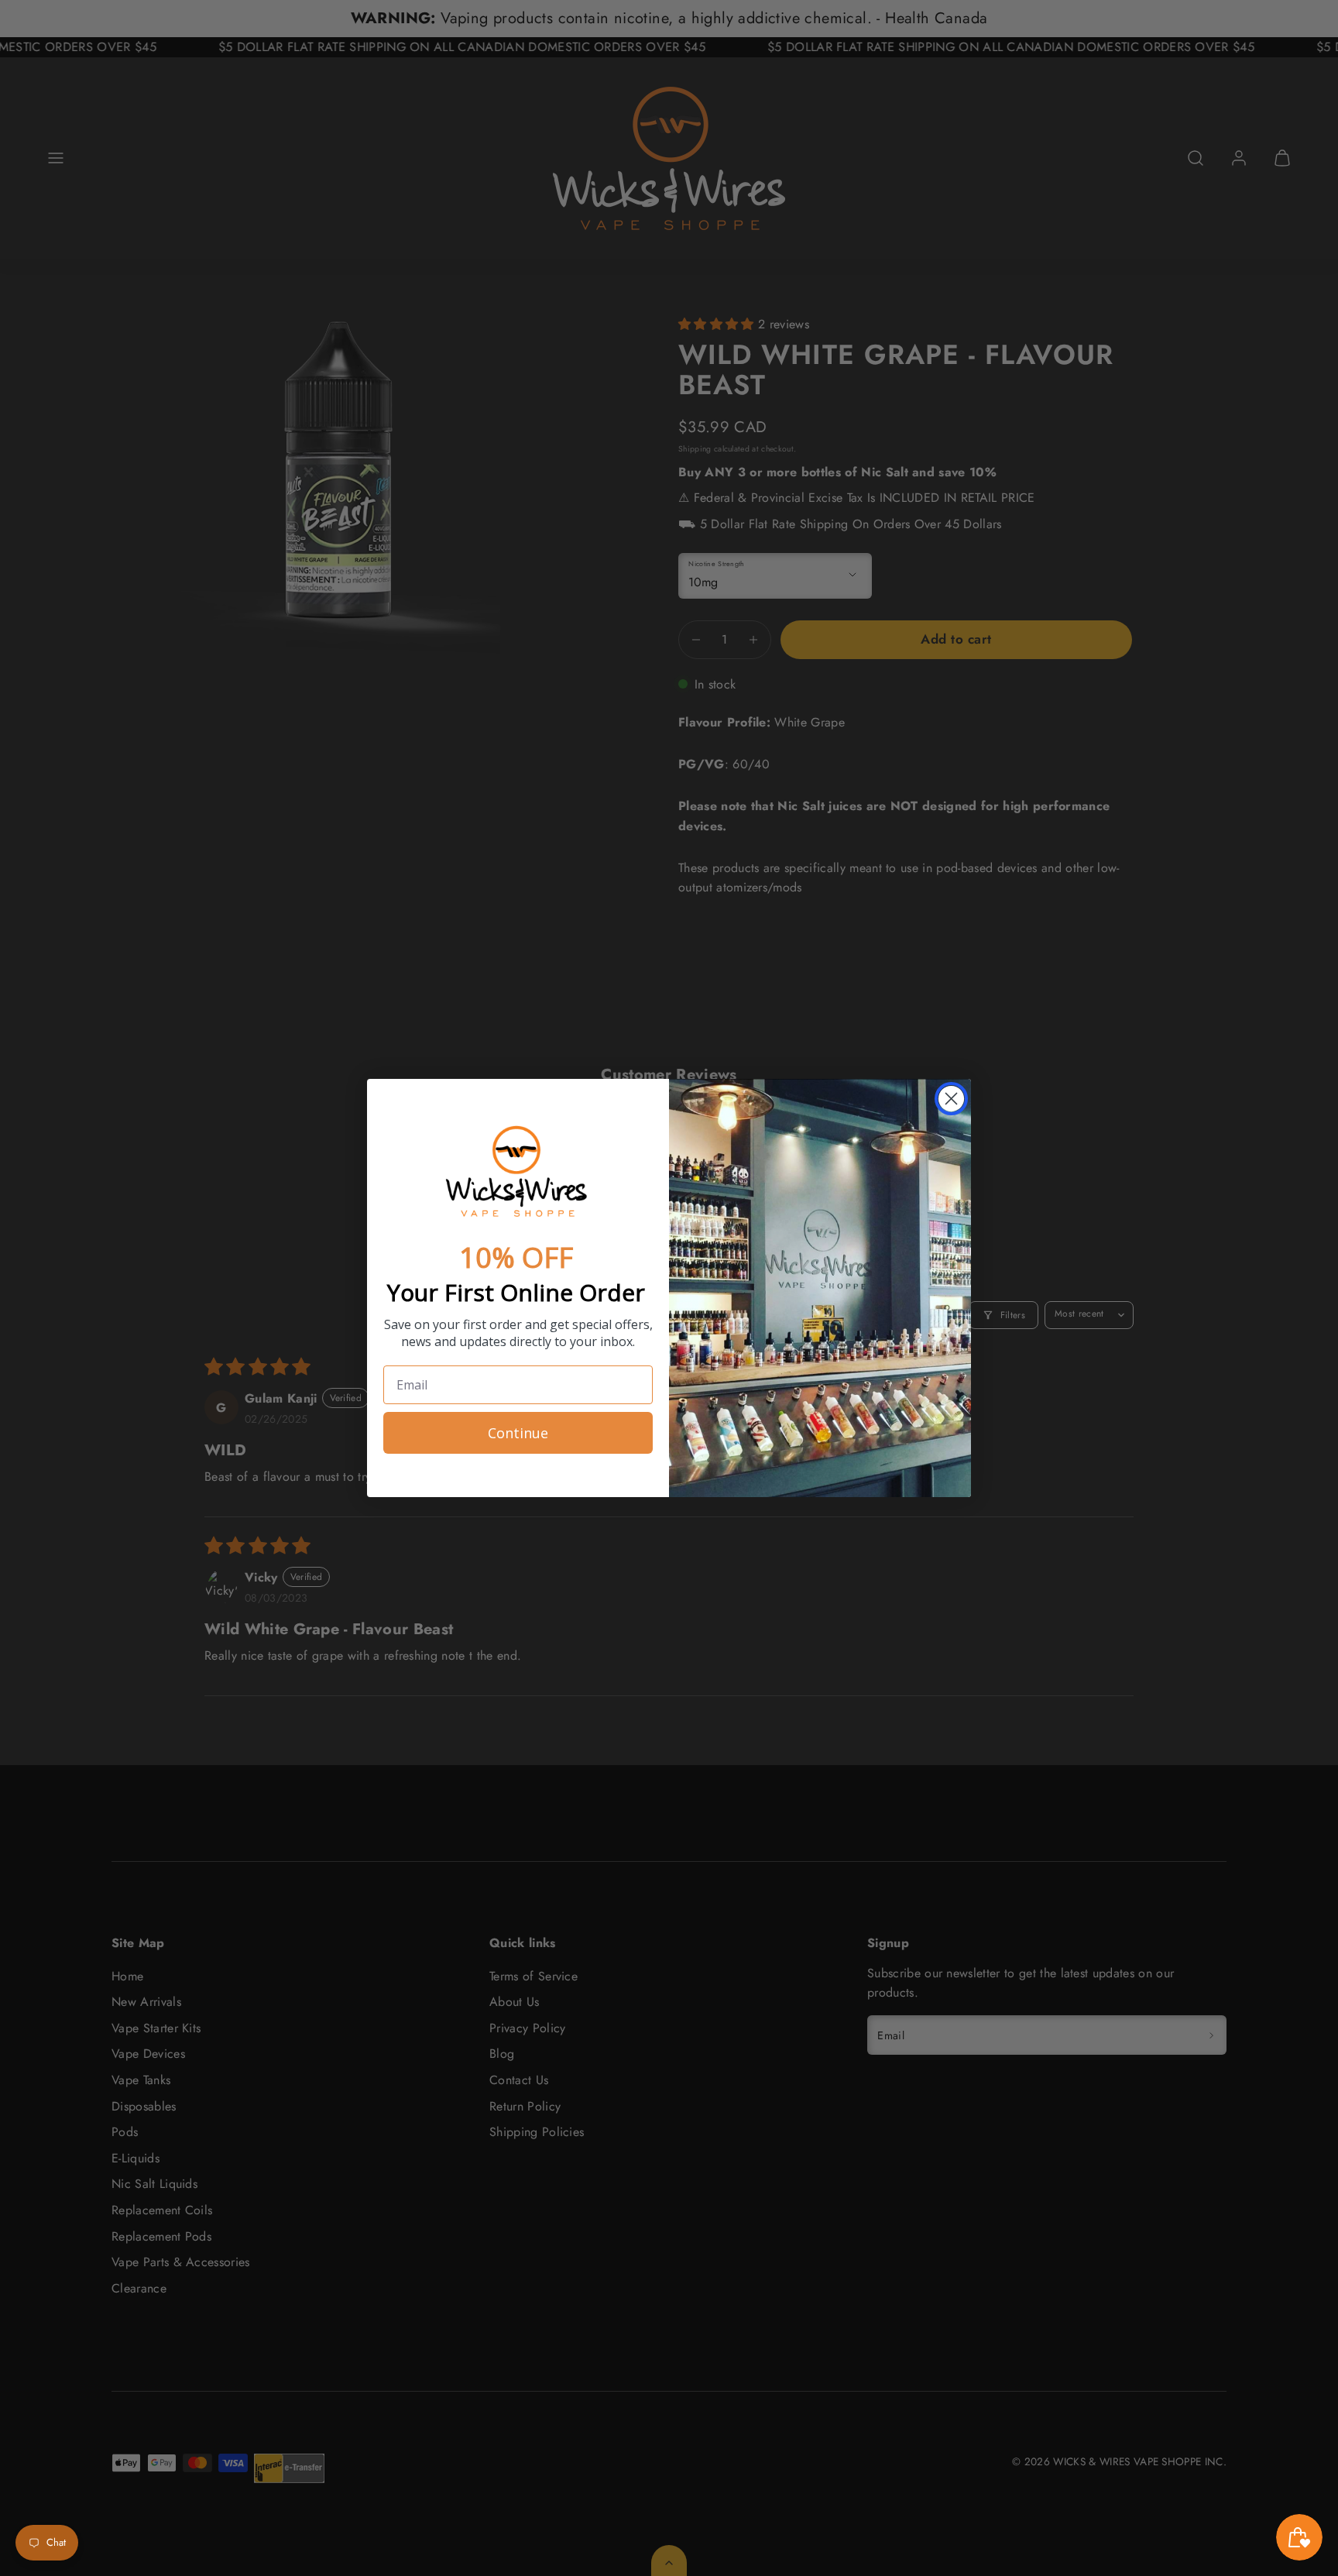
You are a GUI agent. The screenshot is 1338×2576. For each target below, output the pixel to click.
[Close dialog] (951, 1099)
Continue (518, 1433)
